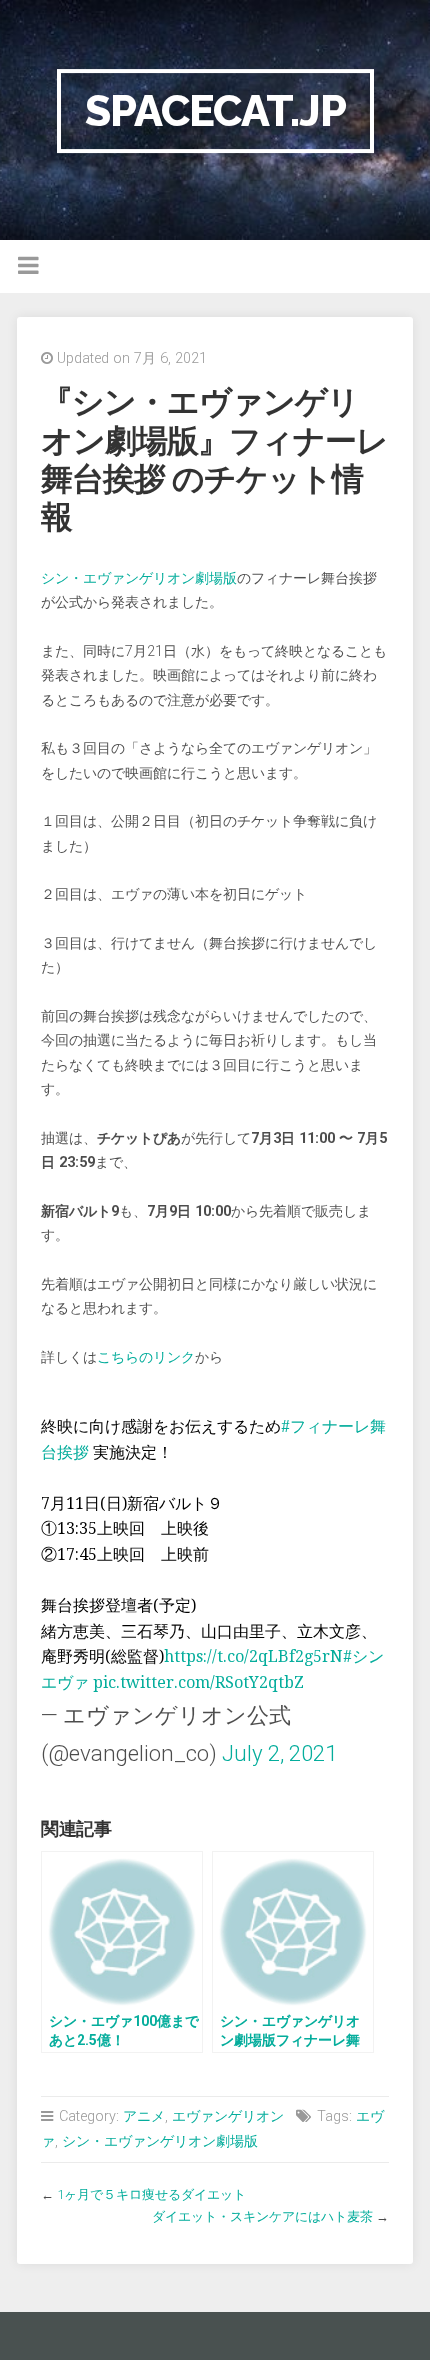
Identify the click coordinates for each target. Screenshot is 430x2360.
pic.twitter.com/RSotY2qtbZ (198, 1682)
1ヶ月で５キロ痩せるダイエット (151, 2194)
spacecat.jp (215, 110)
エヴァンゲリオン (228, 2116)
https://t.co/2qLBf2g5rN (253, 1656)
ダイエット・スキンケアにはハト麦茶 (262, 2216)
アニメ (144, 2116)
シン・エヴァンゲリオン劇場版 (139, 578)
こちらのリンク (146, 1357)
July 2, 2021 (279, 1753)
